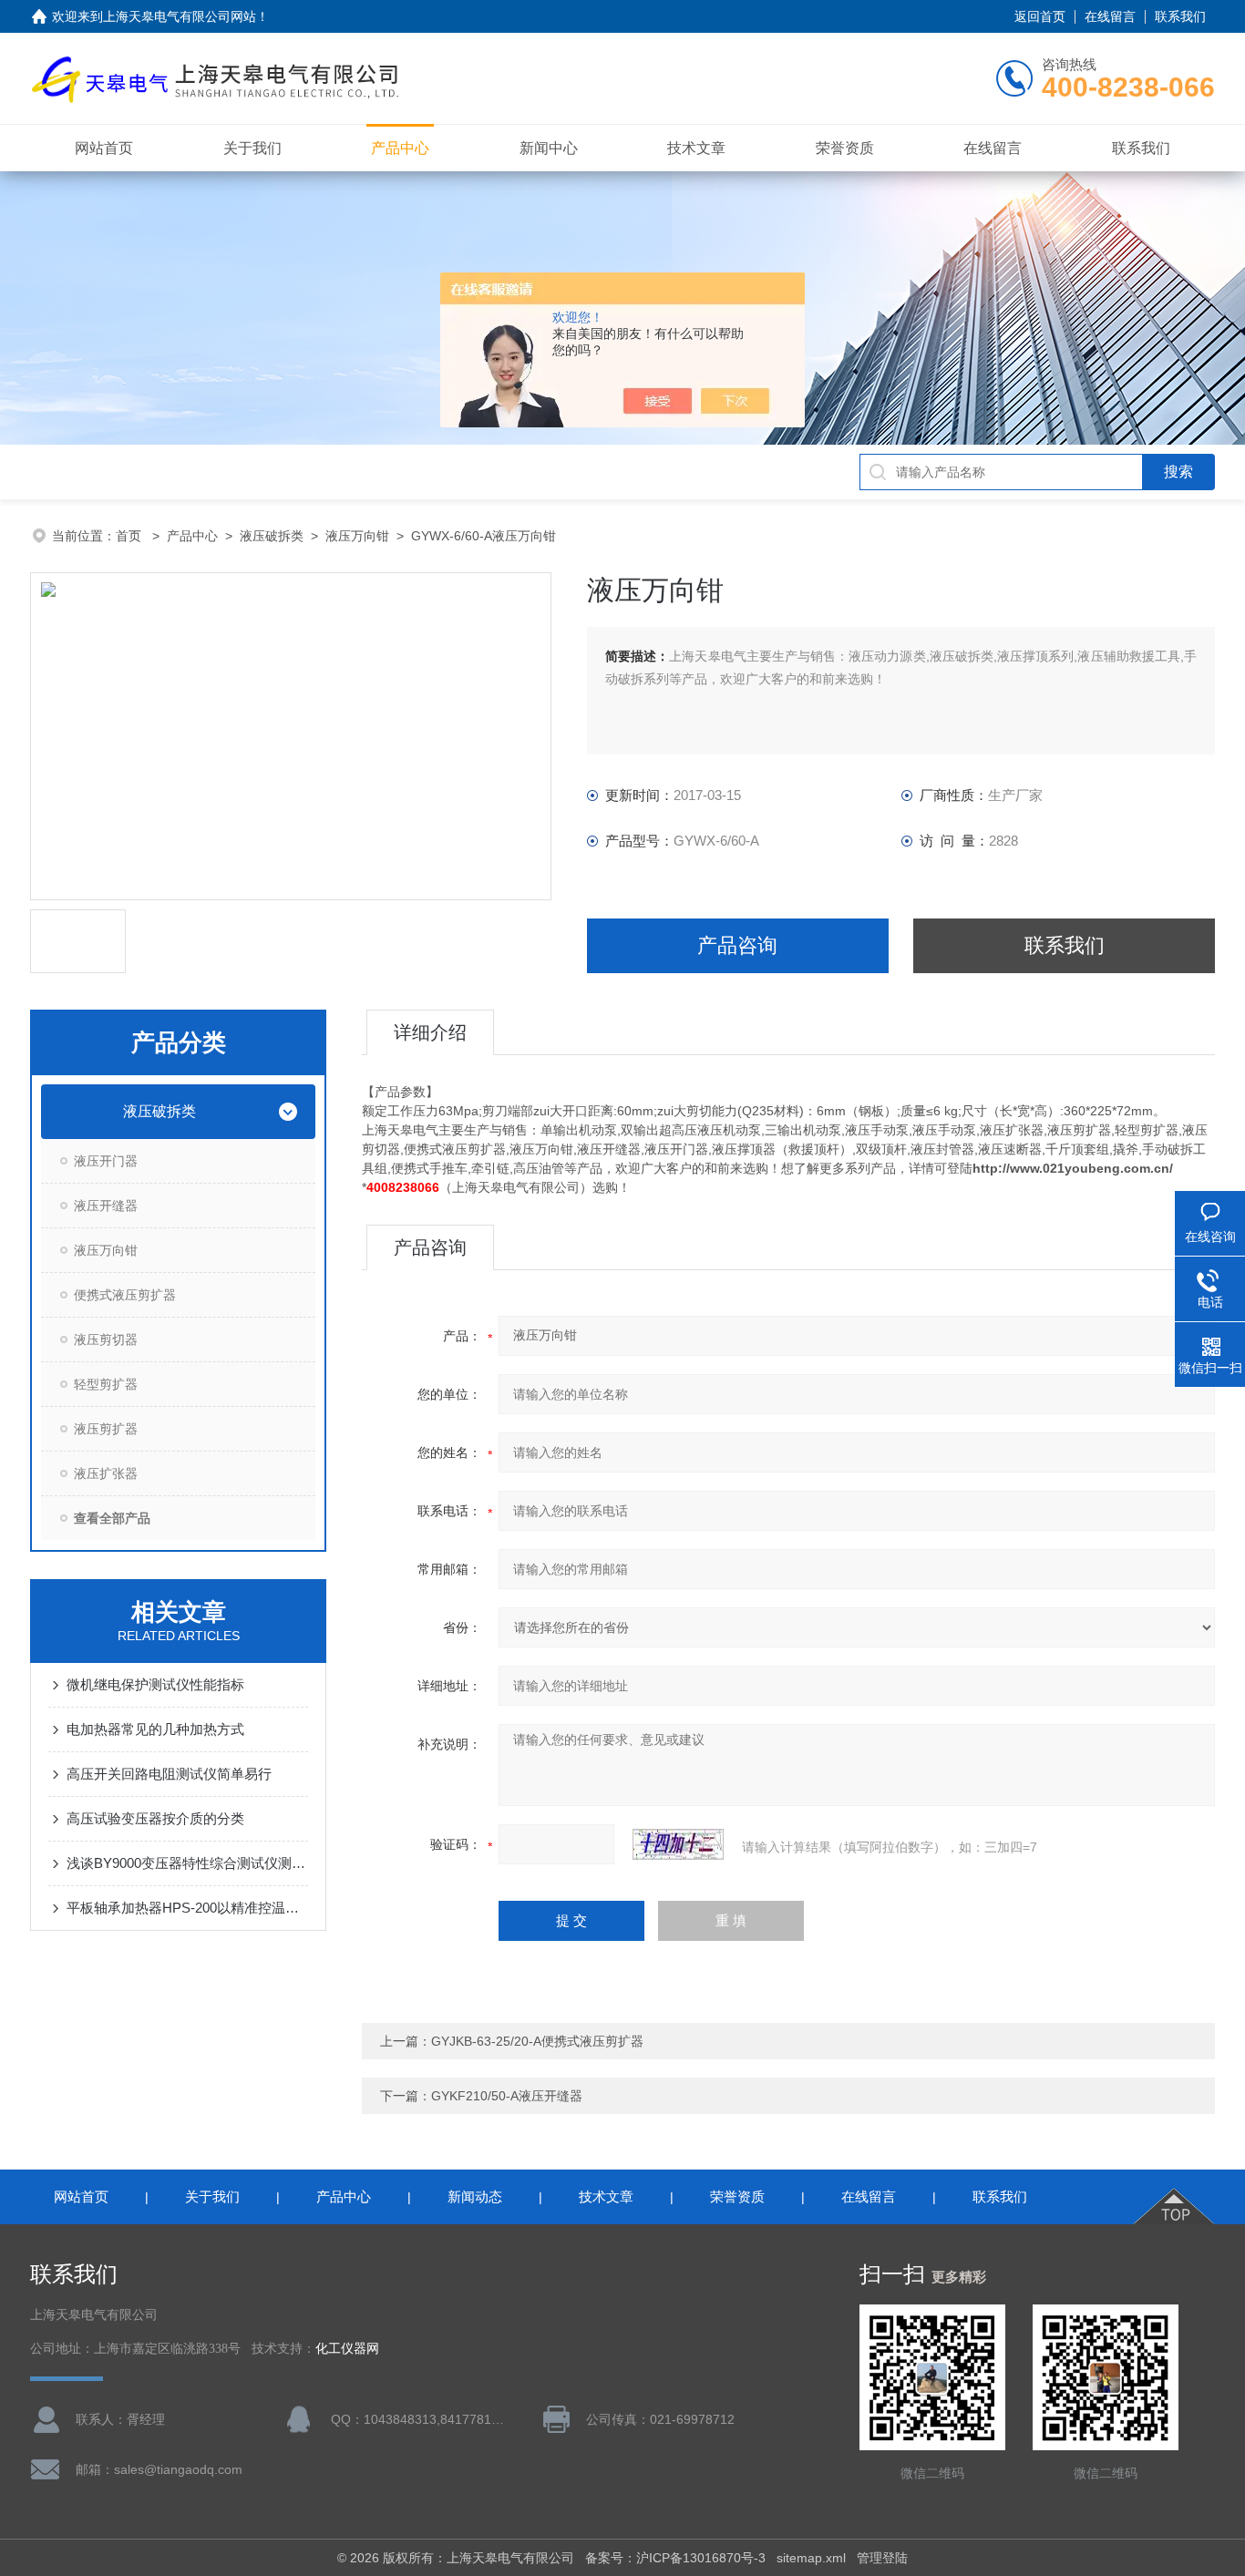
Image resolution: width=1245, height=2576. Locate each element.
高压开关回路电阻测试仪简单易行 (169, 1774)
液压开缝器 (106, 1206)
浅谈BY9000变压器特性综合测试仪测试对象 (187, 1863)
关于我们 (252, 148)
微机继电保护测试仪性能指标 (155, 1684)
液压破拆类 (272, 536)
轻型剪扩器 (106, 1384)
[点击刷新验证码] (678, 1844)
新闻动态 (475, 2196)
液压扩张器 (106, 1473)
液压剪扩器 (106, 1429)
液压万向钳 (357, 536)
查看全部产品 (112, 1518)
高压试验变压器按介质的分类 (155, 1818)
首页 (130, 536)
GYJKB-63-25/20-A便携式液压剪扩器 (537, 2041)
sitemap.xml (811, 2558)
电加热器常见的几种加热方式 (155, 1729)
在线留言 (1110, 16)
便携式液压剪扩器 (125, 1295)
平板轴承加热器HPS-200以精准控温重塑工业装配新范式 (187, 1908)
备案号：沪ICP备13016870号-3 (675, 2558)
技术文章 (696, 148)
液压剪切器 (106, 1339)
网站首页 (104, 148)
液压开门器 (106, 1161)
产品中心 (400, 148)
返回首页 (1040, 16)
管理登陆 (882, 2558)
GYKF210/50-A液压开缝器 (507, 2096)
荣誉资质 (845, 148)
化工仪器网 (347, 2349)
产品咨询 (737, 945)
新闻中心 (549, 148)
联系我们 (1180, 16)
